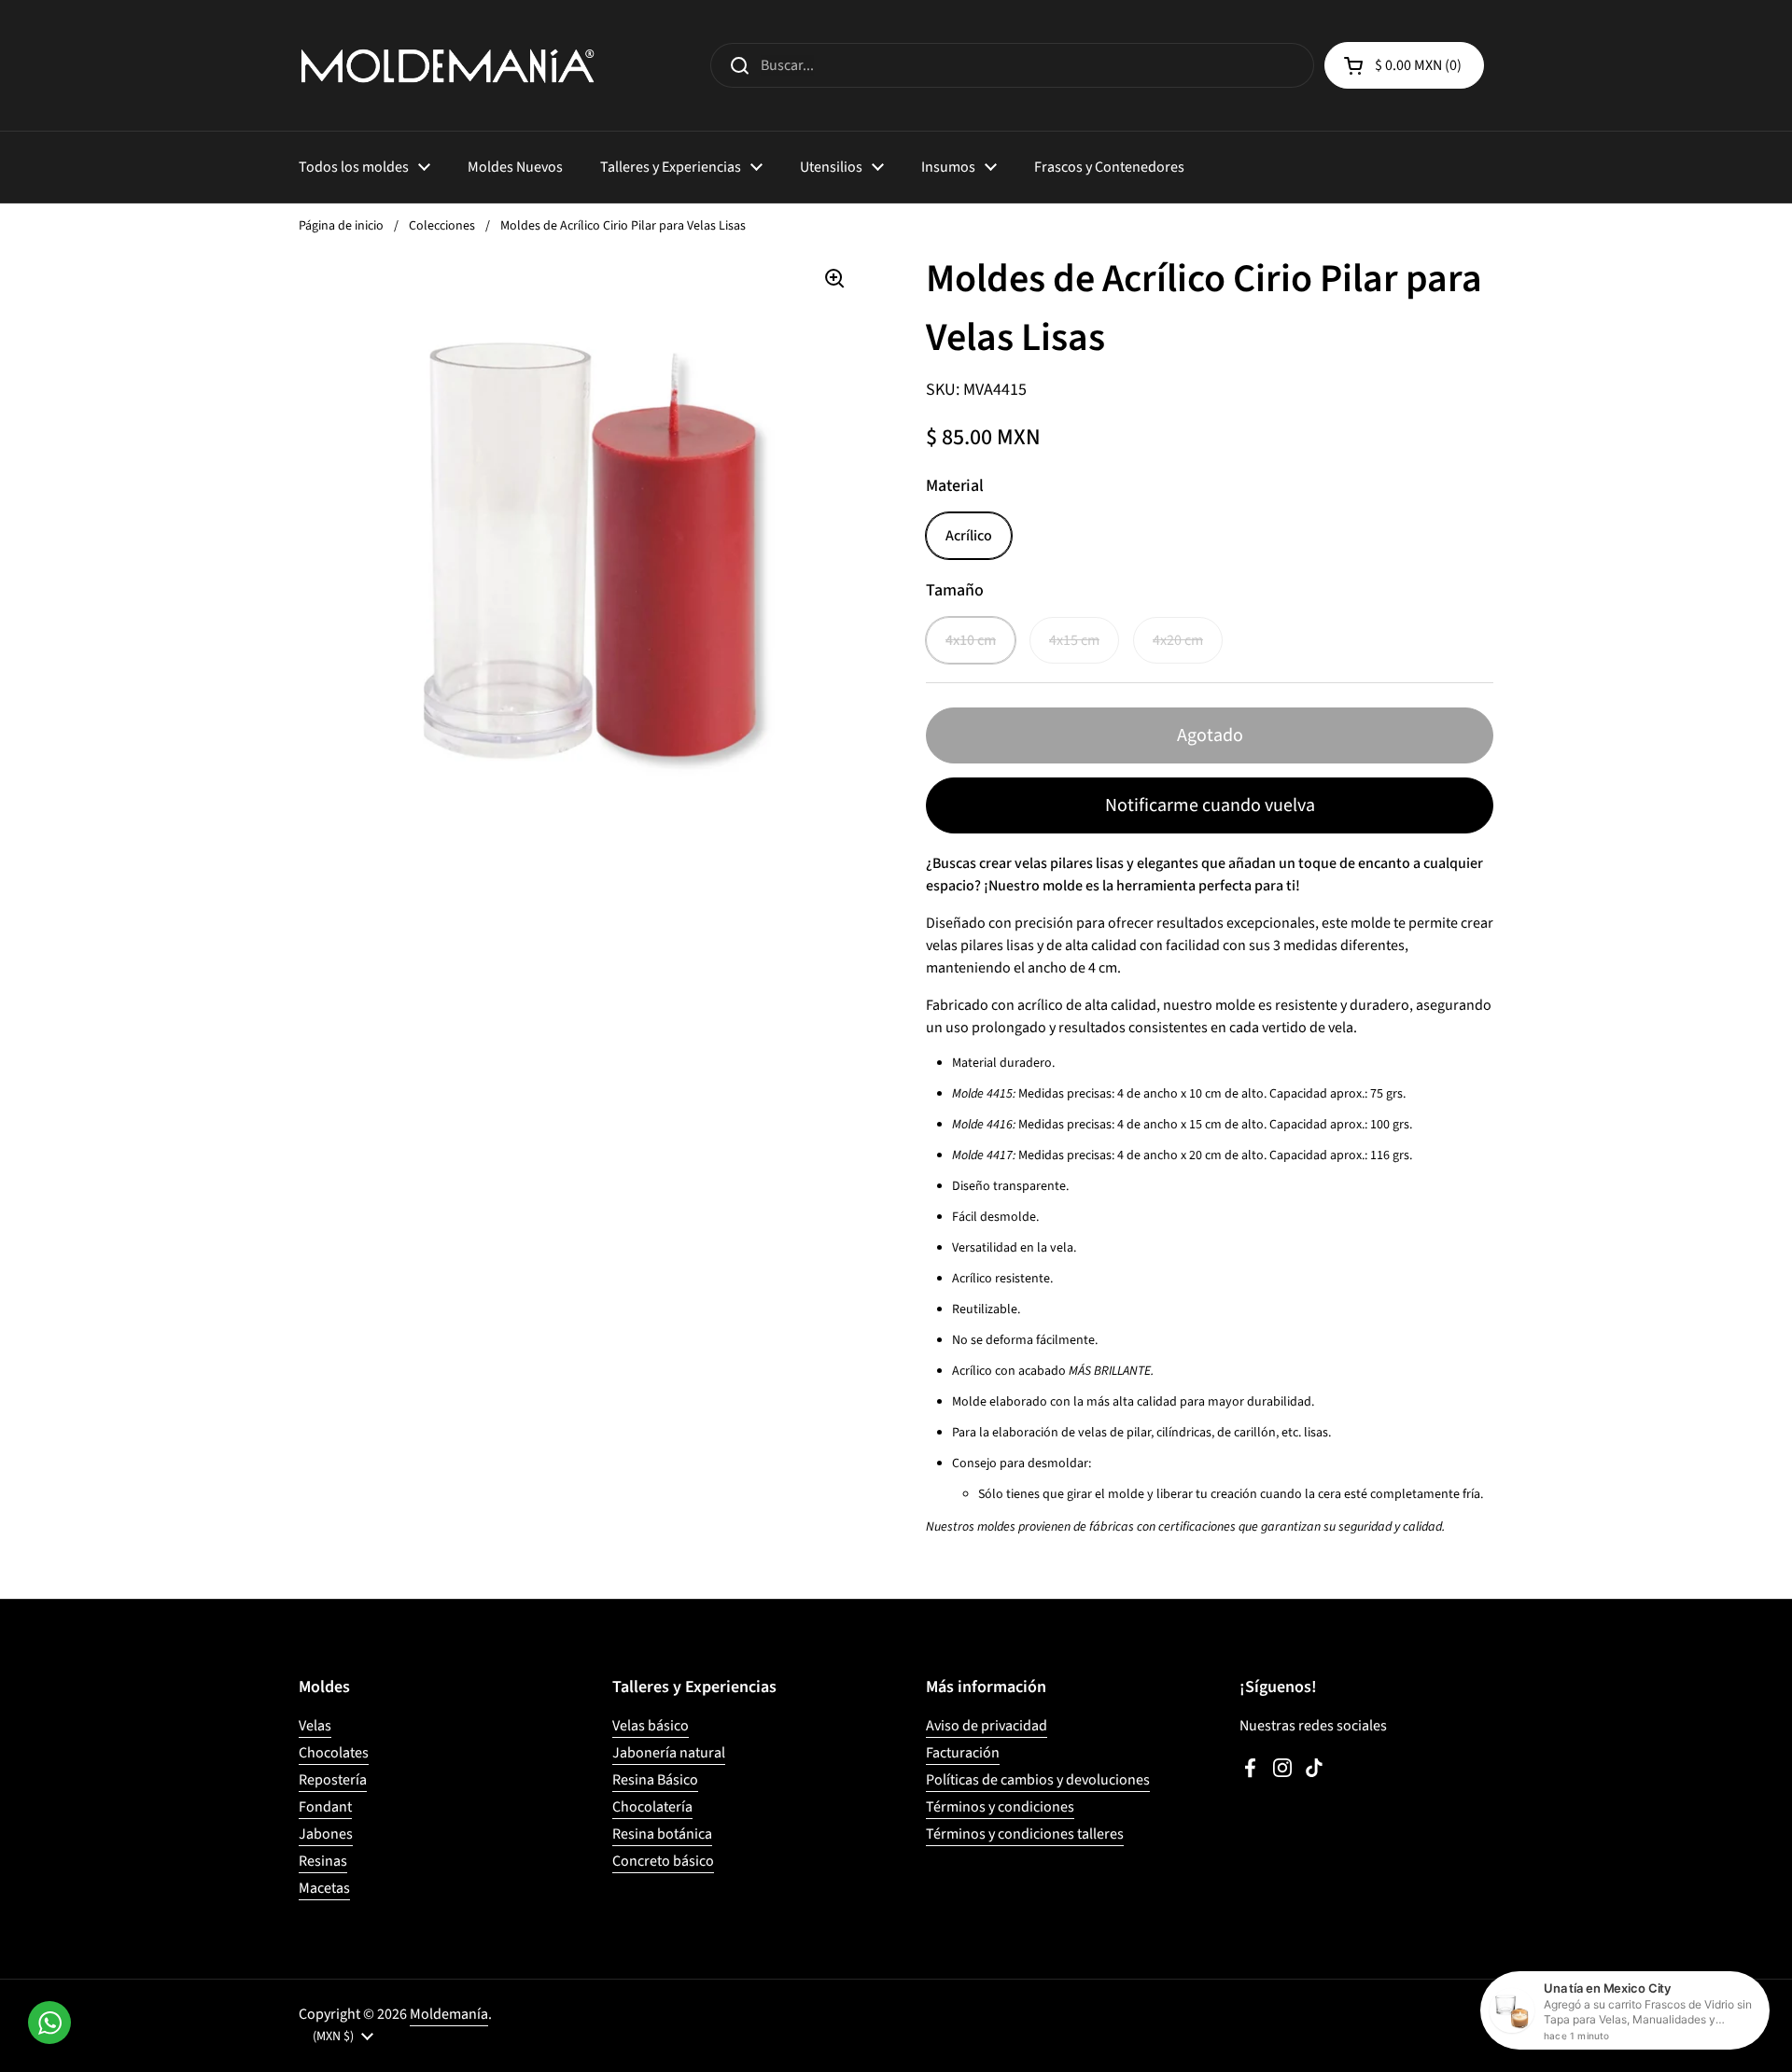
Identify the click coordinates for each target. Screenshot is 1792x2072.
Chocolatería (652, 1807)
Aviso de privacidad (987, 1726)
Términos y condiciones (1000, 1807)
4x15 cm (1074, 640)
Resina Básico (655, 1780)
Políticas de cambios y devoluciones (1038, 1780)
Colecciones (442, 226)
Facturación (963, 1753)
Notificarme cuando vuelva (1210, 805)
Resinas (323, 1861)
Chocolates (334, 1753)
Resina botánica (662, 1834)
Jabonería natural (669, 1753)
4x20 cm (1178, 640)
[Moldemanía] (448, 65)
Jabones (326, 1834)
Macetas (324, 1888)
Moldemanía (449, 2014)
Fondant (325, 1807)
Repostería (333, 1780)
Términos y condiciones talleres (1025, 1834)
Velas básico (651, 1726)
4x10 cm (971, 640)
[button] (1404, 65)
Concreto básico (663, 1861)
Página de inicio (341, 226)
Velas (315, 1726)
